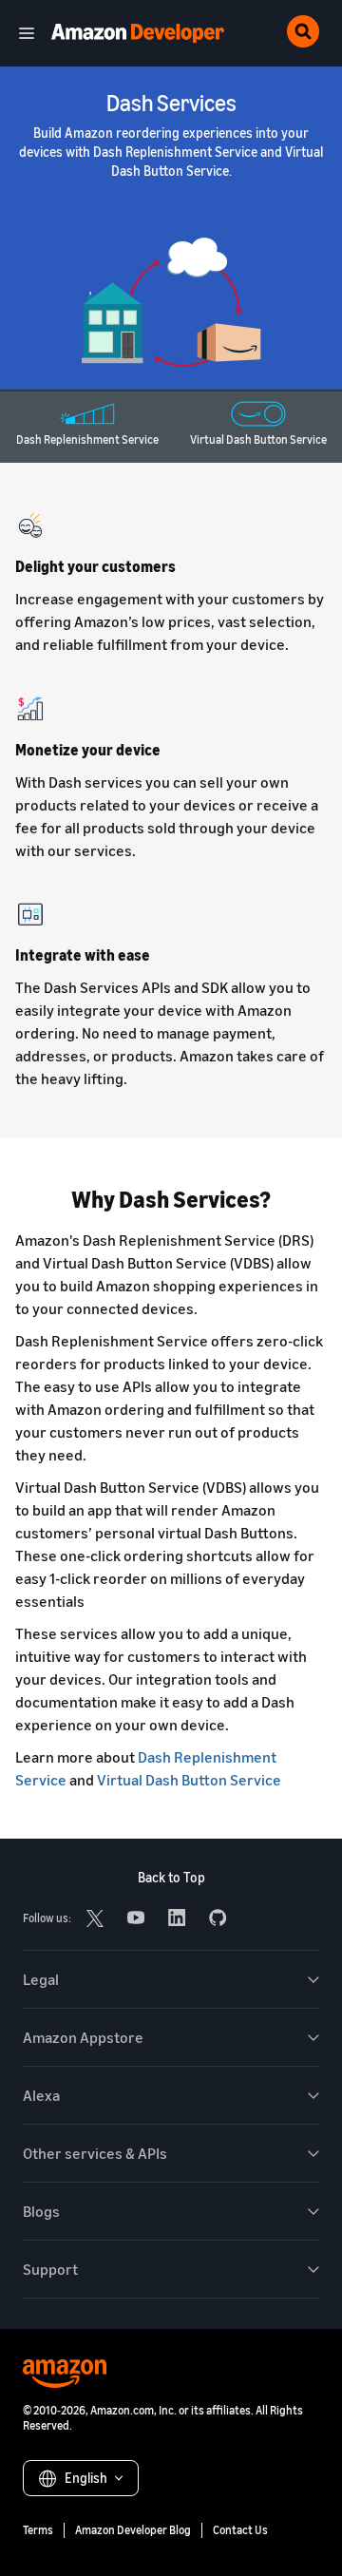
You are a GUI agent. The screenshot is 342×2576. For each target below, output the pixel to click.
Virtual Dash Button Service (189, 1780)
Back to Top (171, 1877)
